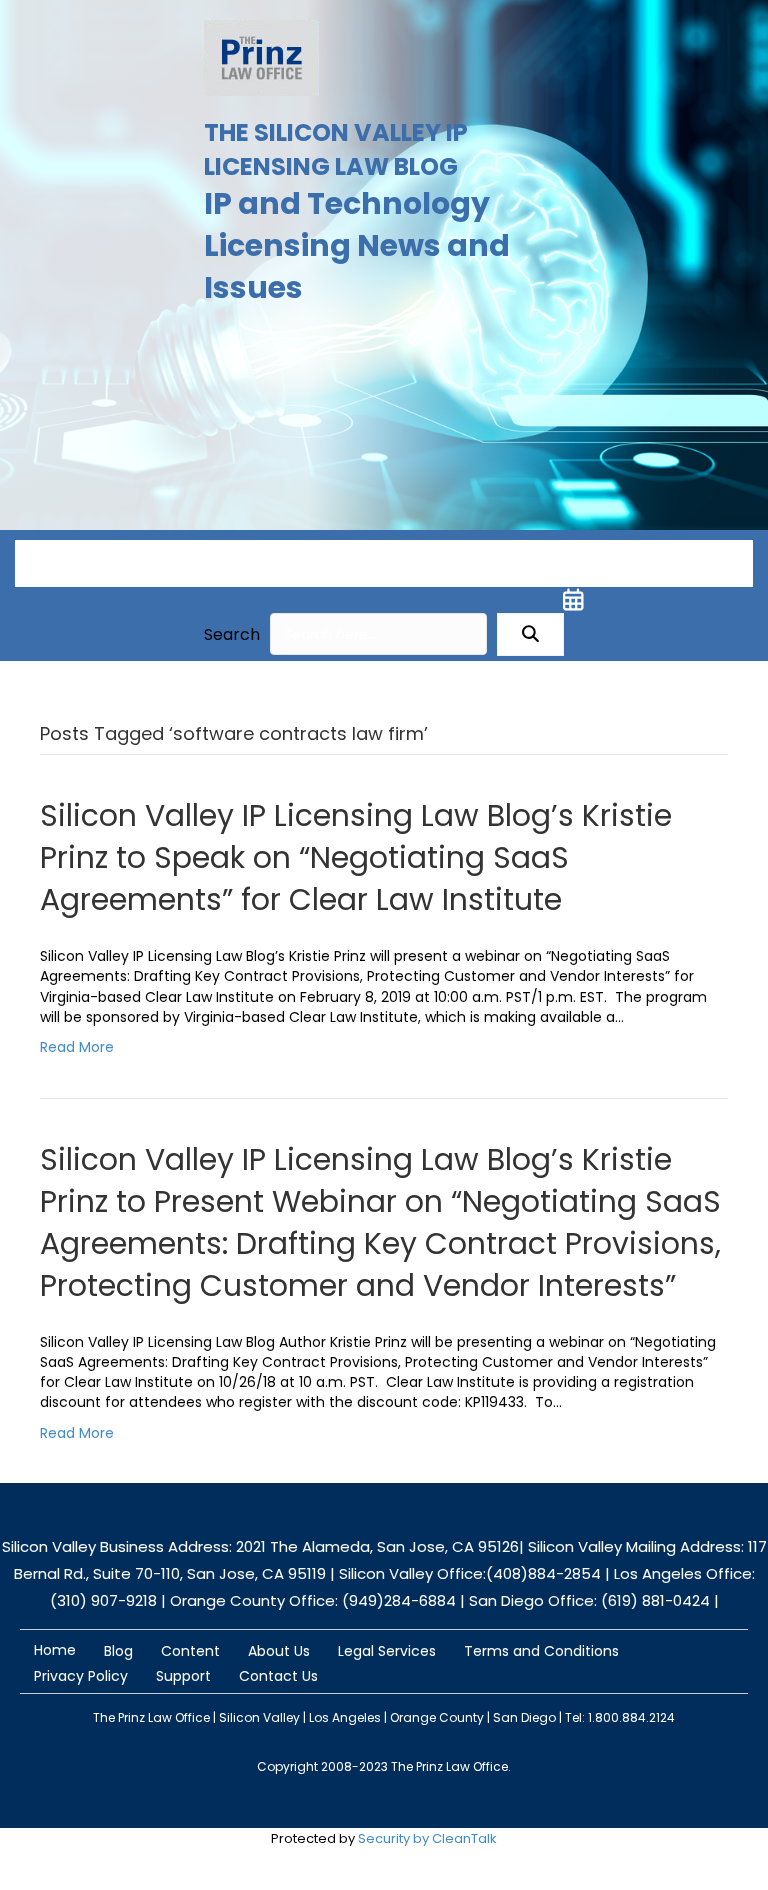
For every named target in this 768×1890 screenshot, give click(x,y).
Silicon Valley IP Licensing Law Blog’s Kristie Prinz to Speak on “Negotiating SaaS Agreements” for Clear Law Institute (356, 857)
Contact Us (278, 1676)
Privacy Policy (81, 1676)
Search (232, 634)
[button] (530, 634)
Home (55, 1650)
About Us (279, 1651)
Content (190, 1651)
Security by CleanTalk (427, 1838)
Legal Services (387, 1651)
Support (183, 1676)
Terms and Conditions (541, 1651)
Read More (77, 1047)
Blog (118, 1651)
